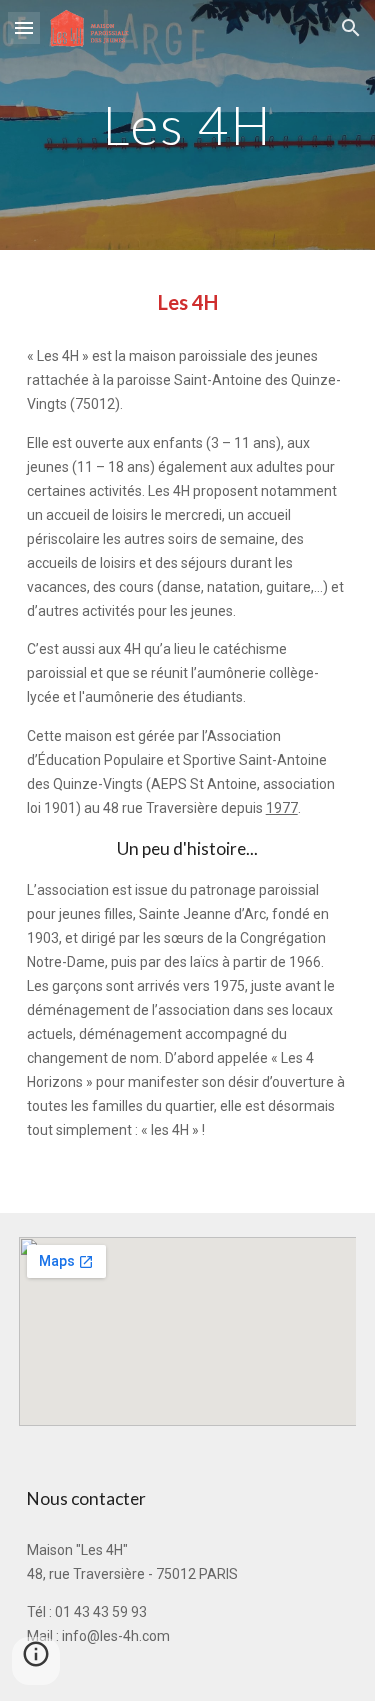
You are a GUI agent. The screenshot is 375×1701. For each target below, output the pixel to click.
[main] (188, 124)
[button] (24, 27)
